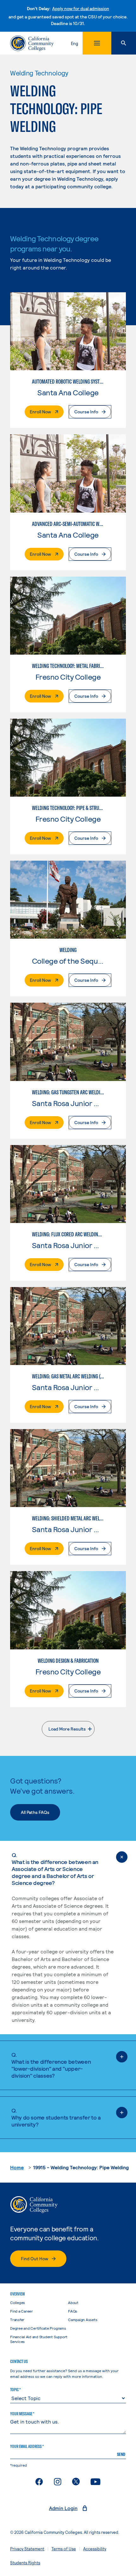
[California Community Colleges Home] (32, 43)
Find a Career (22, 2311)
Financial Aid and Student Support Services (39, 2339)
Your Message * (22, 2414)
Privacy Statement (27, 2549)
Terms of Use (64, 2549)
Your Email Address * (27, 2446)
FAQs (73, 2311)
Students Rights (25, 2563)
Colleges (18, 2302)
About (73, 2302)
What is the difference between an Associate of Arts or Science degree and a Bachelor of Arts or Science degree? (55, 1869)
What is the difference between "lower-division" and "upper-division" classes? (51, 2065)
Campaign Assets (83, 2320)
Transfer (17, 2320)
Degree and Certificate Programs (38, 2328)
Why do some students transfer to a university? (56, 2117)
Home (17, 2167)
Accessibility (95, 2549)
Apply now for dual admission (81, 8)
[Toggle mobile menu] (97, 43)
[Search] (124, 43)
